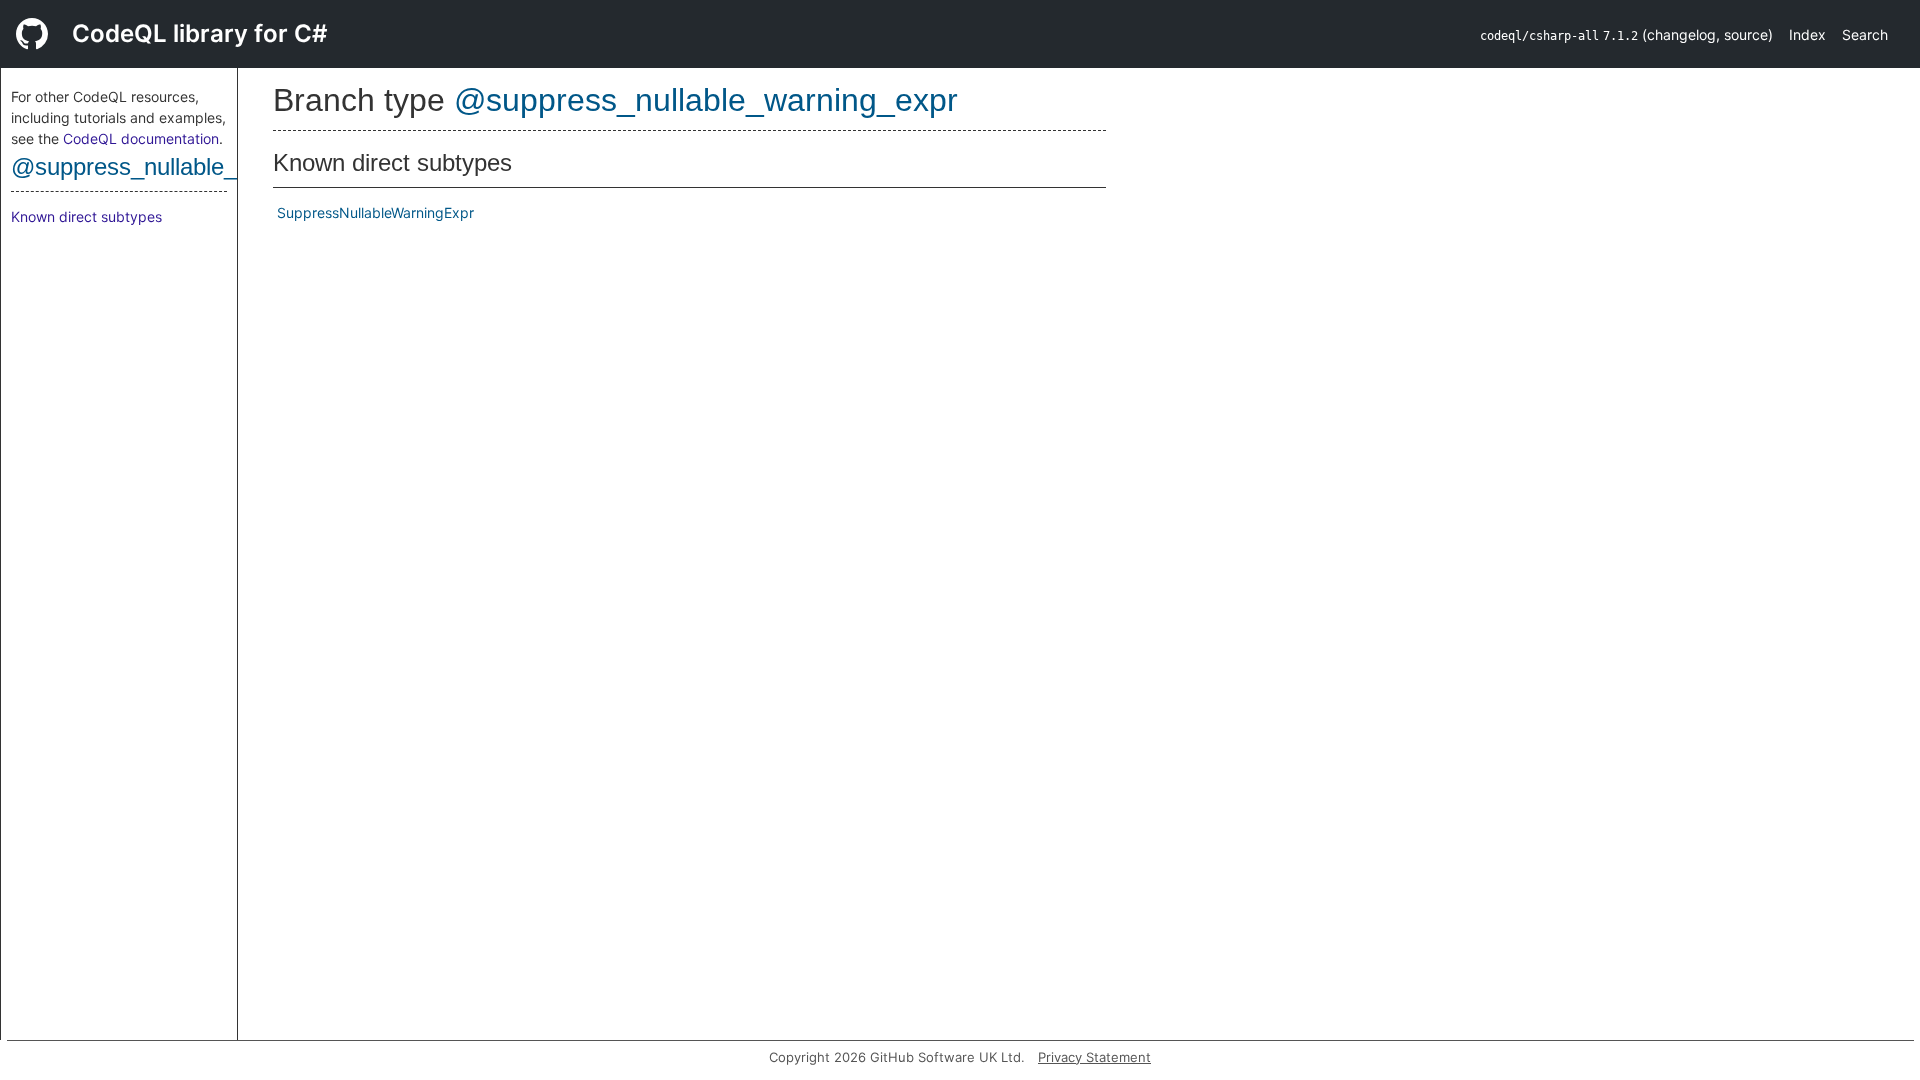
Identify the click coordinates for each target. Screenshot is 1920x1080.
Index (1807, 34)
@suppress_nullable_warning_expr (194, 166)
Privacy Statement (1094, 1057)
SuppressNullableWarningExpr (375, 212)
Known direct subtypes (86, 216)
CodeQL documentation (141, 138)
